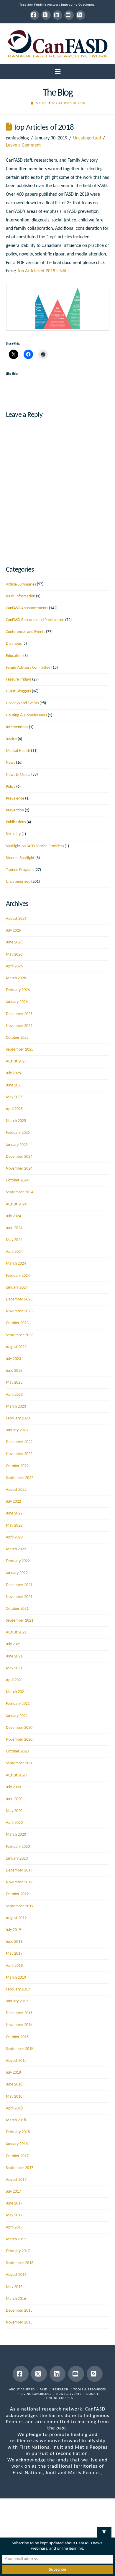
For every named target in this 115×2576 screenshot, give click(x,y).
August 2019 (16, 1918)
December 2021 (19, 1585)
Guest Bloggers (18, 691)
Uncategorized (87, 138)
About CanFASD (22, 2390)
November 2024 (19, 1169)
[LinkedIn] (57, 15)
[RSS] (80, 15)
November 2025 (19, 1026)
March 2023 (16, 1407)
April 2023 (14, 1395)
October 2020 (17, 1751)
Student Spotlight (20, 858)
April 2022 (14, 1537)
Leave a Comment (23, 145)
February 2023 (18, 1418)
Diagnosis (14, 644)
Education (14, 656)
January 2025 (17, 1145)
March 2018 (16, 2120)
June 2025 (14, 1085)
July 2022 (13, 1502)
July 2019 (13, 1930)
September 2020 (20, 1763)
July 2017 (13, 2192)
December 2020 (19, 1728)
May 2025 (14, 1097)
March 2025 (16, 1121)
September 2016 (20, 2263)
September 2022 (20, 1478)
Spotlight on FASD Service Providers (35, 846)
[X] (46, 15)
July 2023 (13, 1359)
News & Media (18, 775)
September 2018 (20, 2049)
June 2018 (14, 2084)
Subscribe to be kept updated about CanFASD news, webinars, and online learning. (58, 2546)
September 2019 (20, 1906)
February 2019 (18, 1989)
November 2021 (19, 1597)
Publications (16, 822)
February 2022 (18, 1561)
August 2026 (16, 919)
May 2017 (14, 2215)
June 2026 (14, 942)
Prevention (15, 810)
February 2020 (18, 1847)
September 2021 (20, 1621)
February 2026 (18, 990)
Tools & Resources (90, 2390)
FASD (44, 2390)
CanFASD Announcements (27, 608)
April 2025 (14, 1109)
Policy (11, 787)
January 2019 (17, 2001)
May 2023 (14, 1383)
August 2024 (16, 1204)
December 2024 (19, 1157)
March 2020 (16, 1835)
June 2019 (14, 1942)
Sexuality (13, 834)
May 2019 (14, 1954)
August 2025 (16, 1061)
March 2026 (16, 978)
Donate (93, 2394)
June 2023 (14, 1371)
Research (60, 2390)
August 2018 (16, 2061)
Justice (11, 739)
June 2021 (14, 1656)
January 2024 (17, 1288)
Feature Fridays (19, 680)
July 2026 (13, 931)
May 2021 (14, 1668)
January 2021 (17, 1716)
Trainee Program (20, 870)
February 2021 (18, 1704)
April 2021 (14, 1680)
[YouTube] (69, 15)
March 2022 (16, 1549)
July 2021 (13, 1644)
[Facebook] (34, 15)
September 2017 (20, 2168)
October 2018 (17, 2037)
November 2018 (19, 2025)
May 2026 (14, 955)
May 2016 (14, 2287)
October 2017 (17, 2156)
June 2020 (14, 1799)
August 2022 (16, 1490)
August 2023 (16, 1347)
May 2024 (14, 1240)
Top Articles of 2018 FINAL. (43, 271)
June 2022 (14, 1513)
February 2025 (18, 1133)
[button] (58, 72)
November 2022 (19, 1454)
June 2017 (14, 2203)
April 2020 (14, 1823)
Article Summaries (21, 584)
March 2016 (16, 2299)
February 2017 (18, 2251)
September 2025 (20, 1050)
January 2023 (17, 1430)
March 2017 (16, 2239)
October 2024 (17, 1180)
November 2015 (19, 2322)
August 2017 (16, 2180)
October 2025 (17, 1038)
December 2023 (19, 1299)
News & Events (69, 2394)
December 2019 (19, 1870)
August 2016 (16, 2275)
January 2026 (17, 1002)
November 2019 (19, 1882)
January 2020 (17, 1859)
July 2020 (13, 1787)
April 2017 (14, 2227)
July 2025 (13, 1073)
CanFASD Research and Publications (35, 620)
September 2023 (20, 1335)
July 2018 (13, 2073)
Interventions (17, 727)
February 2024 (18, 1276)
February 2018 (18, 2132)
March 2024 (16, 1264)
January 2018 (17, 2144)
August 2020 (16, 1775)
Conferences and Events (26, 632)
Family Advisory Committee (28, 668)
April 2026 (14, 966)
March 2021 (16, 1692)
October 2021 (17, 1609)
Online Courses (60, 2398)
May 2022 (14, 1526)
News (10, 763)
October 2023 (17, 1323)
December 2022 (19, 1442)
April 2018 (14, 2108)
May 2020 (14, 1811)
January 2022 (17, 1573)
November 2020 (19, 1740)
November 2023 (19, 1311)
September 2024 (20, 1192)
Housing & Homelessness (26, 715)
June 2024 (14, 1228)
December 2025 (19, 1014)
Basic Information (20, 596)
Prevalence (15, 799)
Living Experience (36, 2394)
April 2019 (14, 1966)
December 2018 (19, 2013)
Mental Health (18, 751)
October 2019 (17, 1894)
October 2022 (17, 1466)
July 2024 (13, 1216)
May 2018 (14, 2097)
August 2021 (16, 1632)
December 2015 (19, 2311)
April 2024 (14, 1252)
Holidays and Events (22, 703)
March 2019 (16, 1978)
